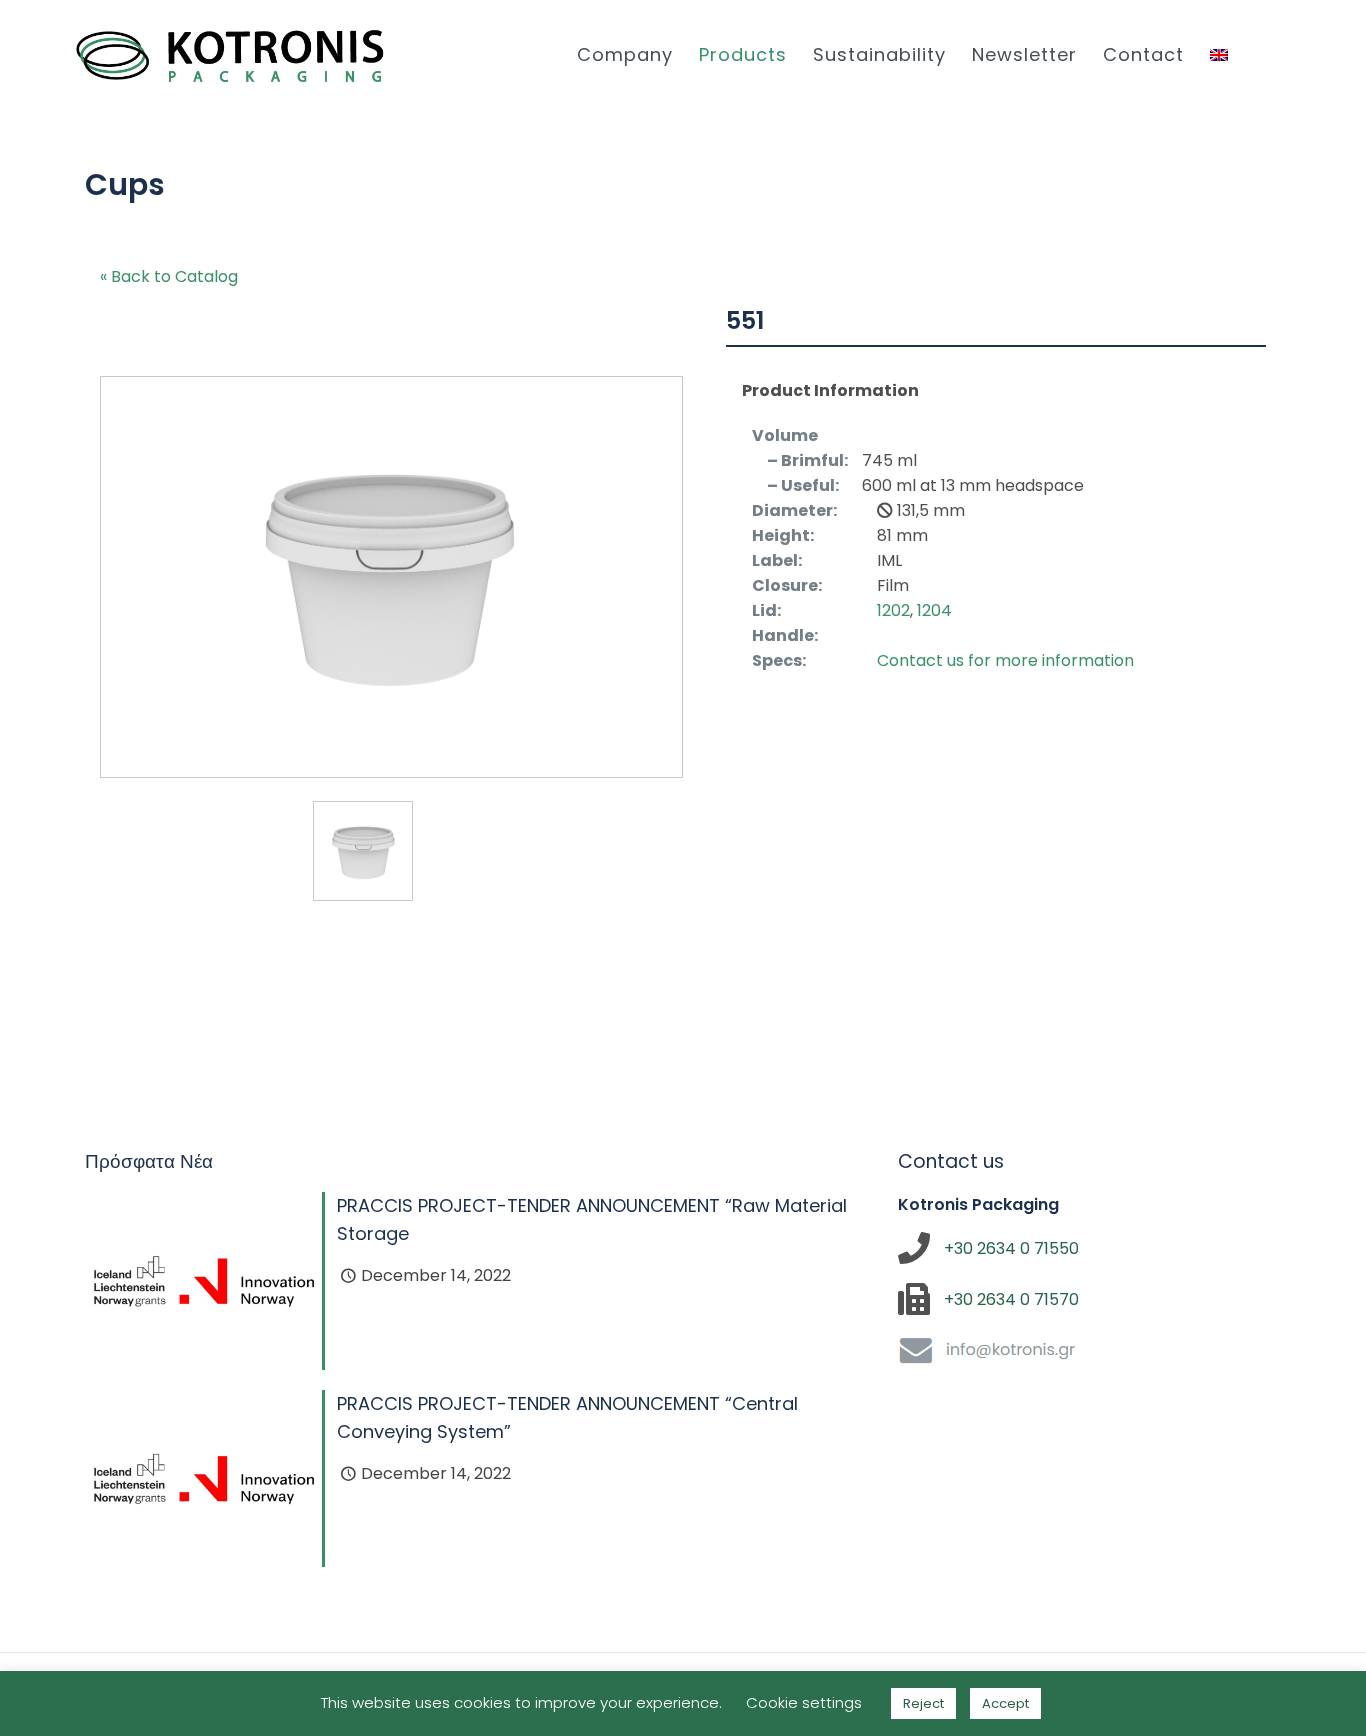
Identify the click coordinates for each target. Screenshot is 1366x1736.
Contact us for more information (1005, 660)
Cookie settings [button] (804, 1702)
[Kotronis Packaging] (230, 55)
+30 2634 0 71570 (1011, 1299)
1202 (893, 610)
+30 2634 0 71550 (1011, 1248)
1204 (934, 610)
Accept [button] (1005, 1703)
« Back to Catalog (169, 276)
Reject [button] (923, 1703)
